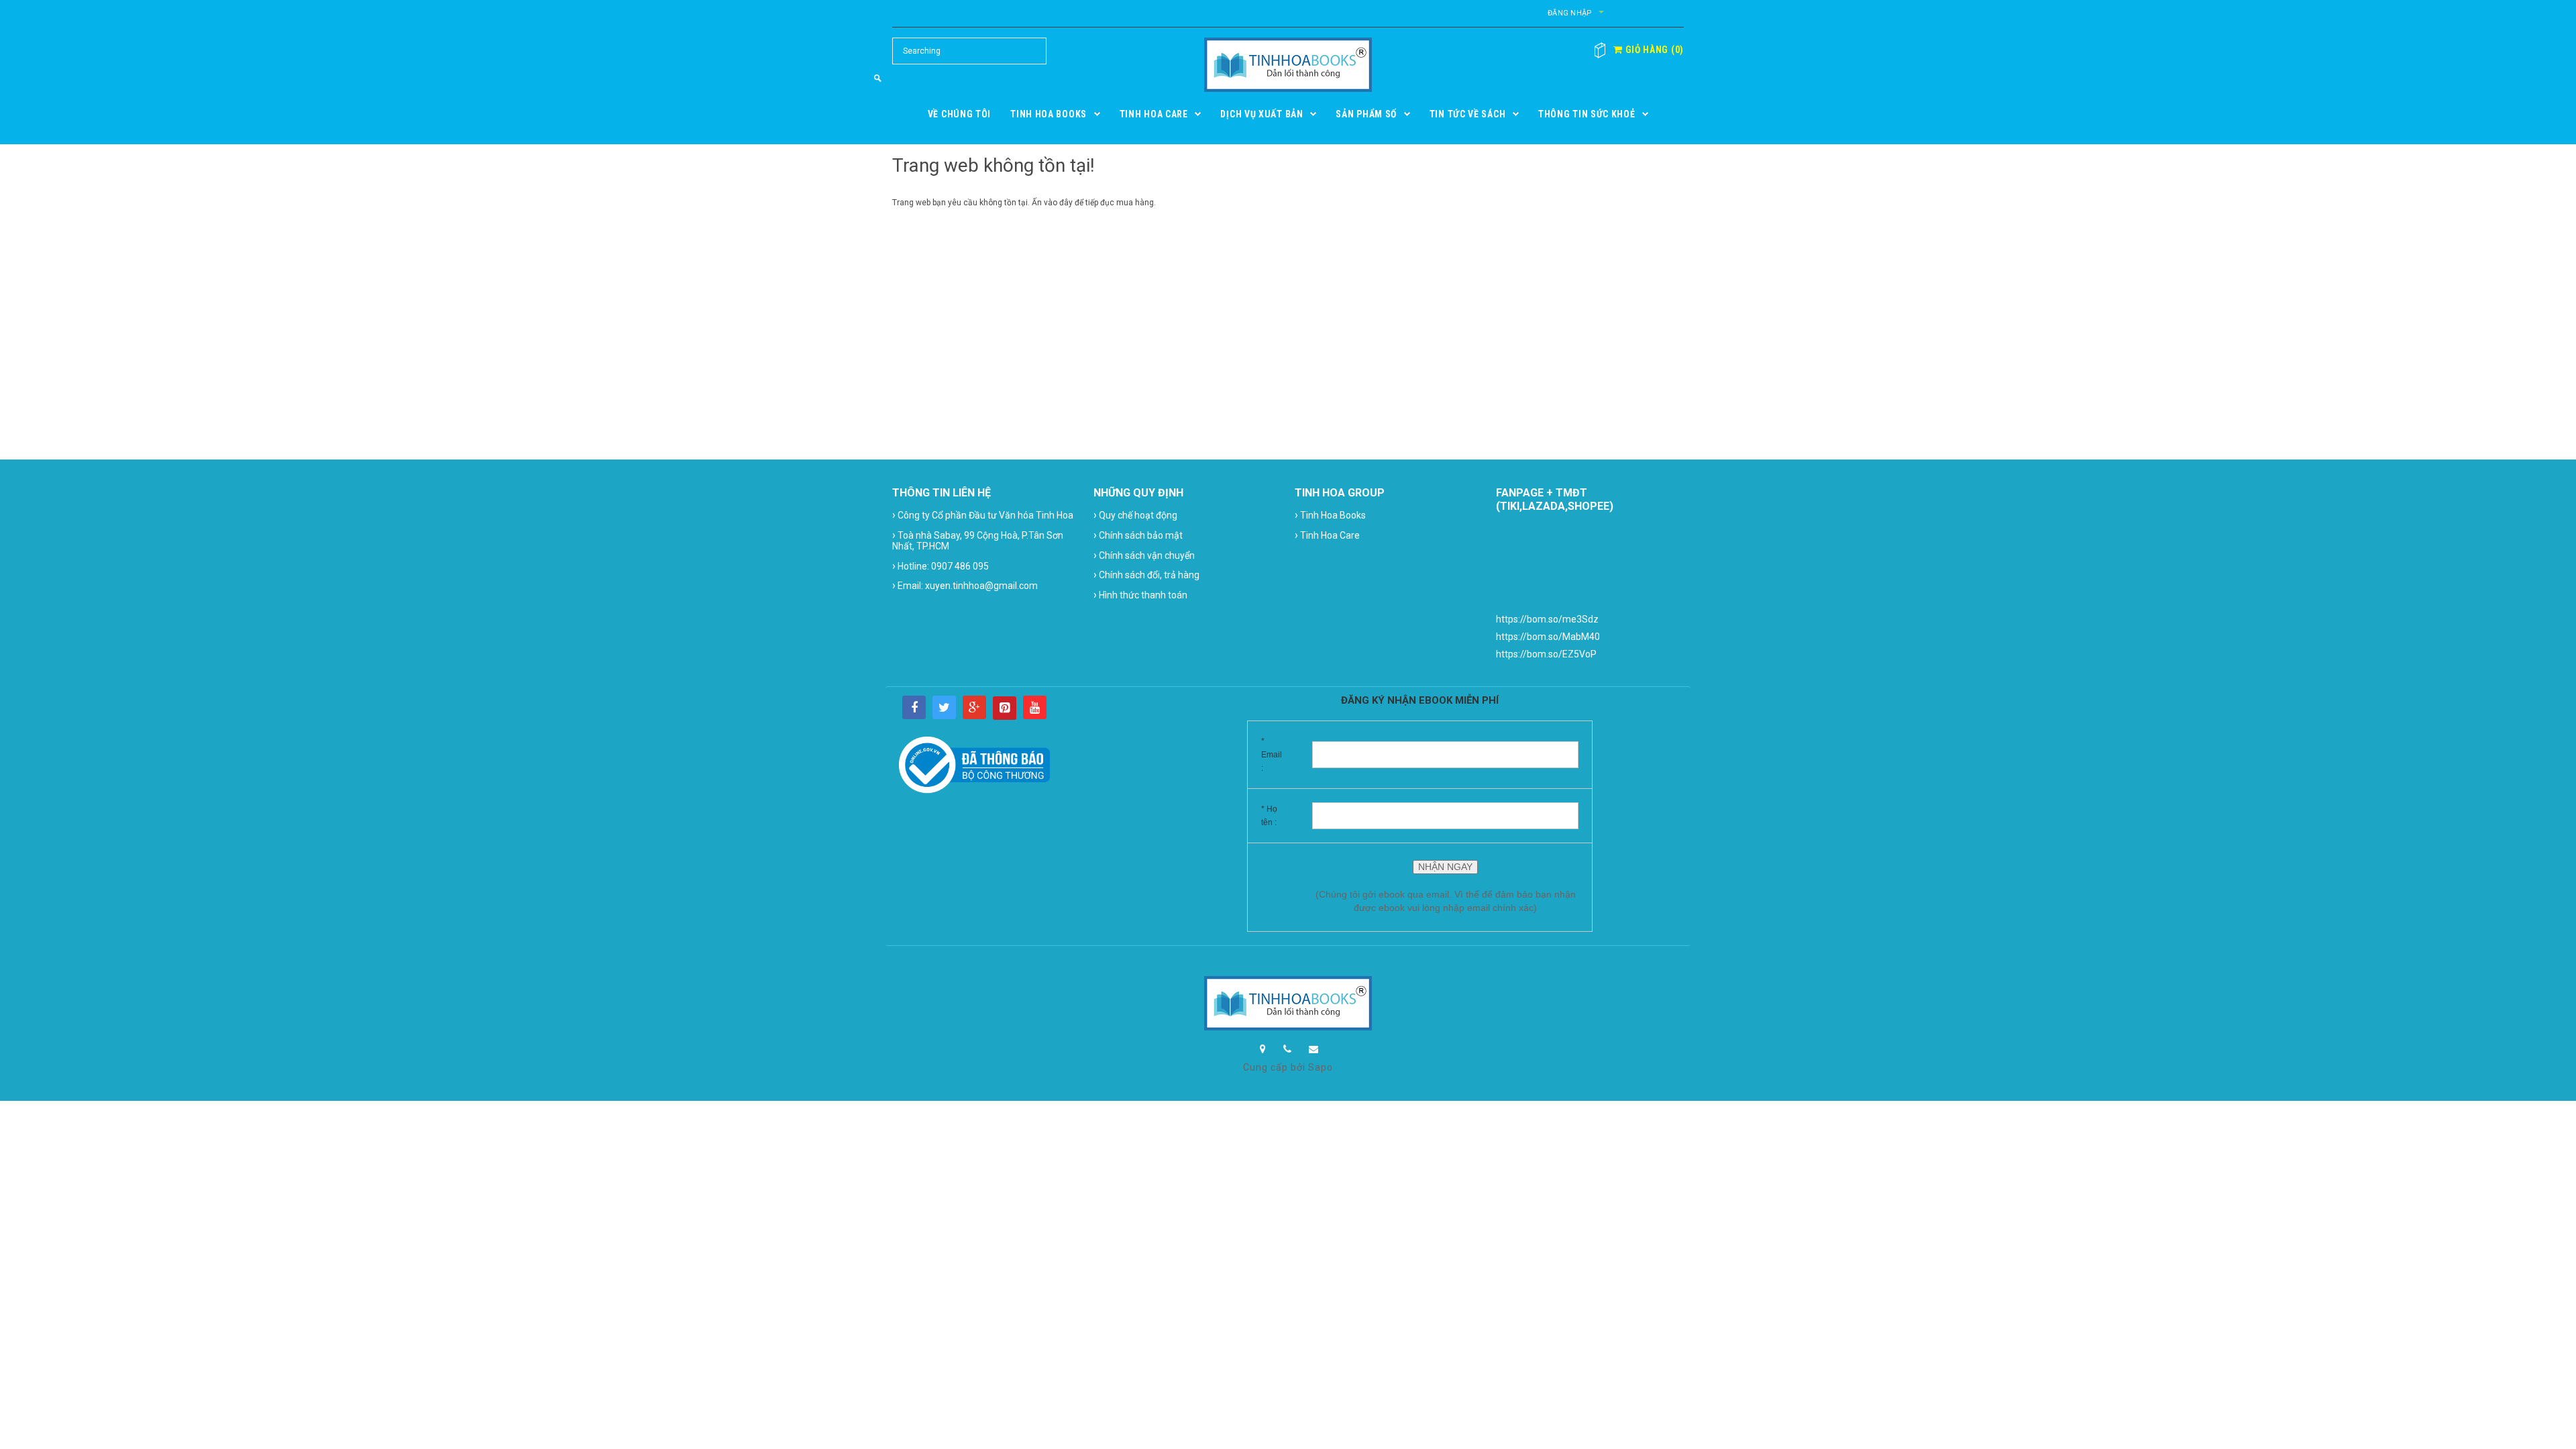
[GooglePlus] (974, 707)
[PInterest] (1005, 708)
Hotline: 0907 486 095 (941, 566)
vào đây (1058, 203)
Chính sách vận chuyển (1144, 555)
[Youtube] (1035, 707)
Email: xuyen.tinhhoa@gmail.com (965, 585)
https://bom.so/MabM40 (1548, 637)
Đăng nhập (1570, 13)
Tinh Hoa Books (1330, 515)
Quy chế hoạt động (1135, 515)
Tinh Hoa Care (1327, 535)
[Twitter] (944, 707)
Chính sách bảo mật (1138, 535)
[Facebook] (914, 707)
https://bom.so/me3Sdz (1547, 619)
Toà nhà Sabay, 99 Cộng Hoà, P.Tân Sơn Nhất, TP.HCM (978, 540)
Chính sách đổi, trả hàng (1146, 575)
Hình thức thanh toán (1140, 595)
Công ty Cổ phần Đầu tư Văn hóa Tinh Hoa (983, 515)
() (1653, 50)
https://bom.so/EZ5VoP (1546, 654)
